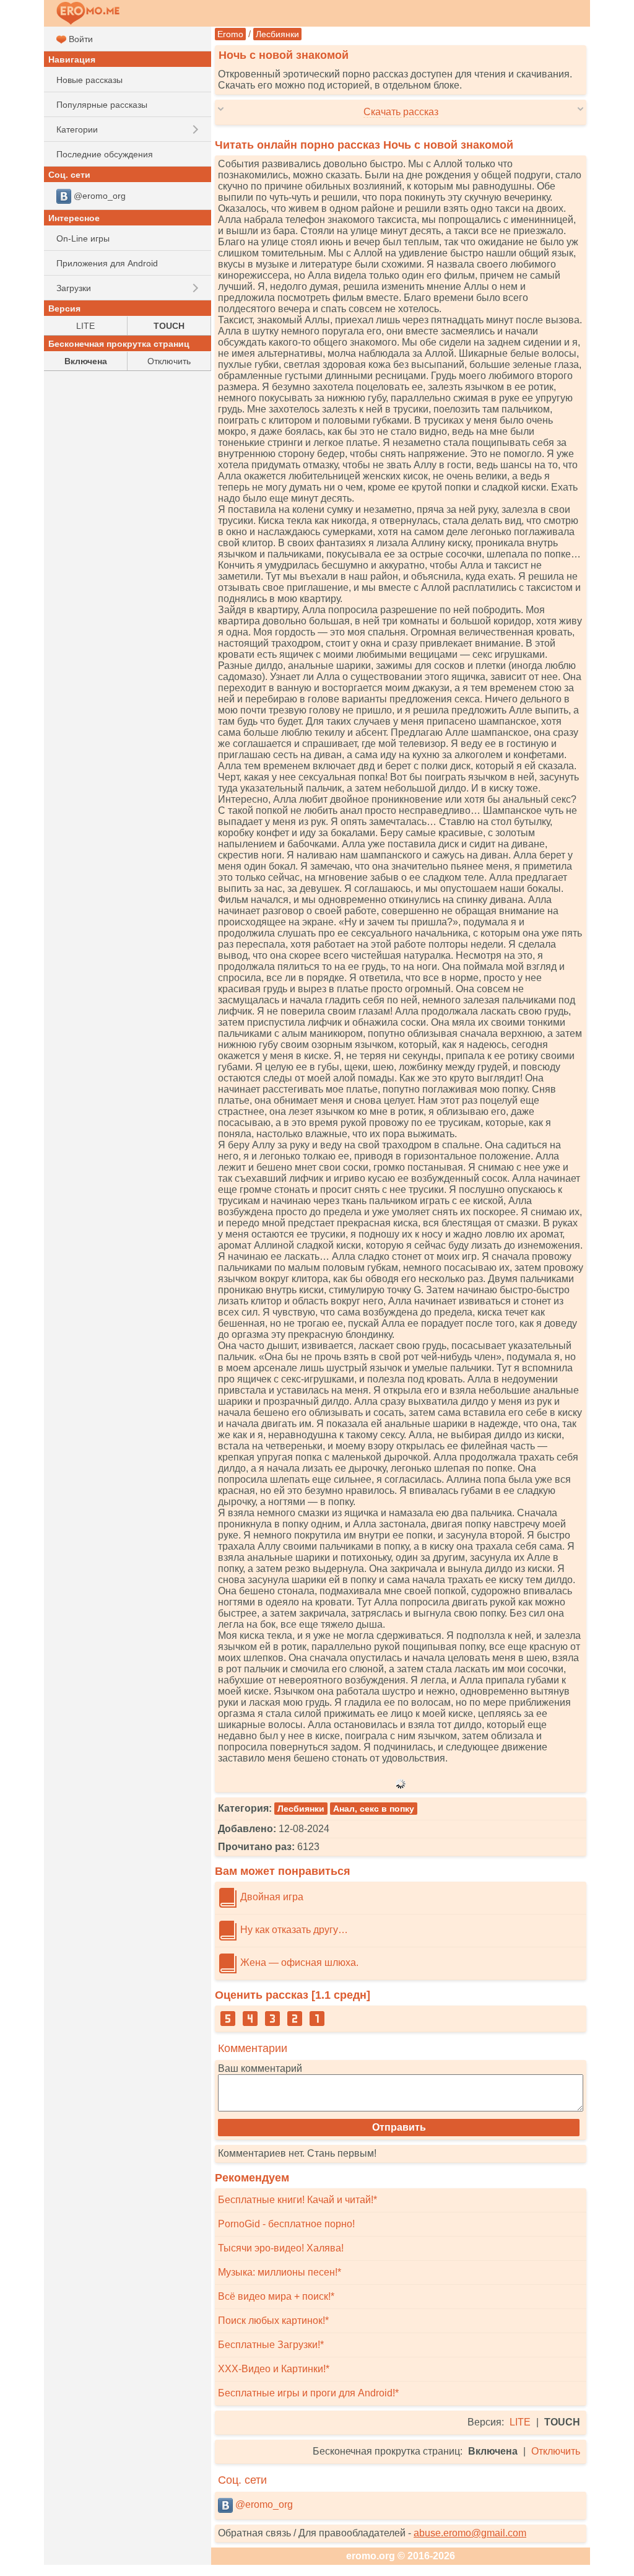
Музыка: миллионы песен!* (280, 2272)
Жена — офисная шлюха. (298, 1963)
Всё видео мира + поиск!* (276, 2296)
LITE (520, 2422)
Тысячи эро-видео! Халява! (281, 2248)
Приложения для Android (107, 263)
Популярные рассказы (102, 105)
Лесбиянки (277, 34)
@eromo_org (263, 2504)
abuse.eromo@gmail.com (470, 2533)
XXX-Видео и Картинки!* (274, 2369)
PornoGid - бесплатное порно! (286, 2224)
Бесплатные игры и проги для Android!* (308, 2393)
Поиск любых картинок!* (273, 2321)
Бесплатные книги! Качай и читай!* (297, 2200)
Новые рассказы (89, 80)
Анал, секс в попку (374, 1809)
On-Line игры (83, 238)
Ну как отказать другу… (293, 1930)
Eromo (230, 34)
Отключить (556, 2451)
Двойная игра (271, 1897)
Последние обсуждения (105, 154)
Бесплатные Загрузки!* (271, 2345)
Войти (80, 39)
